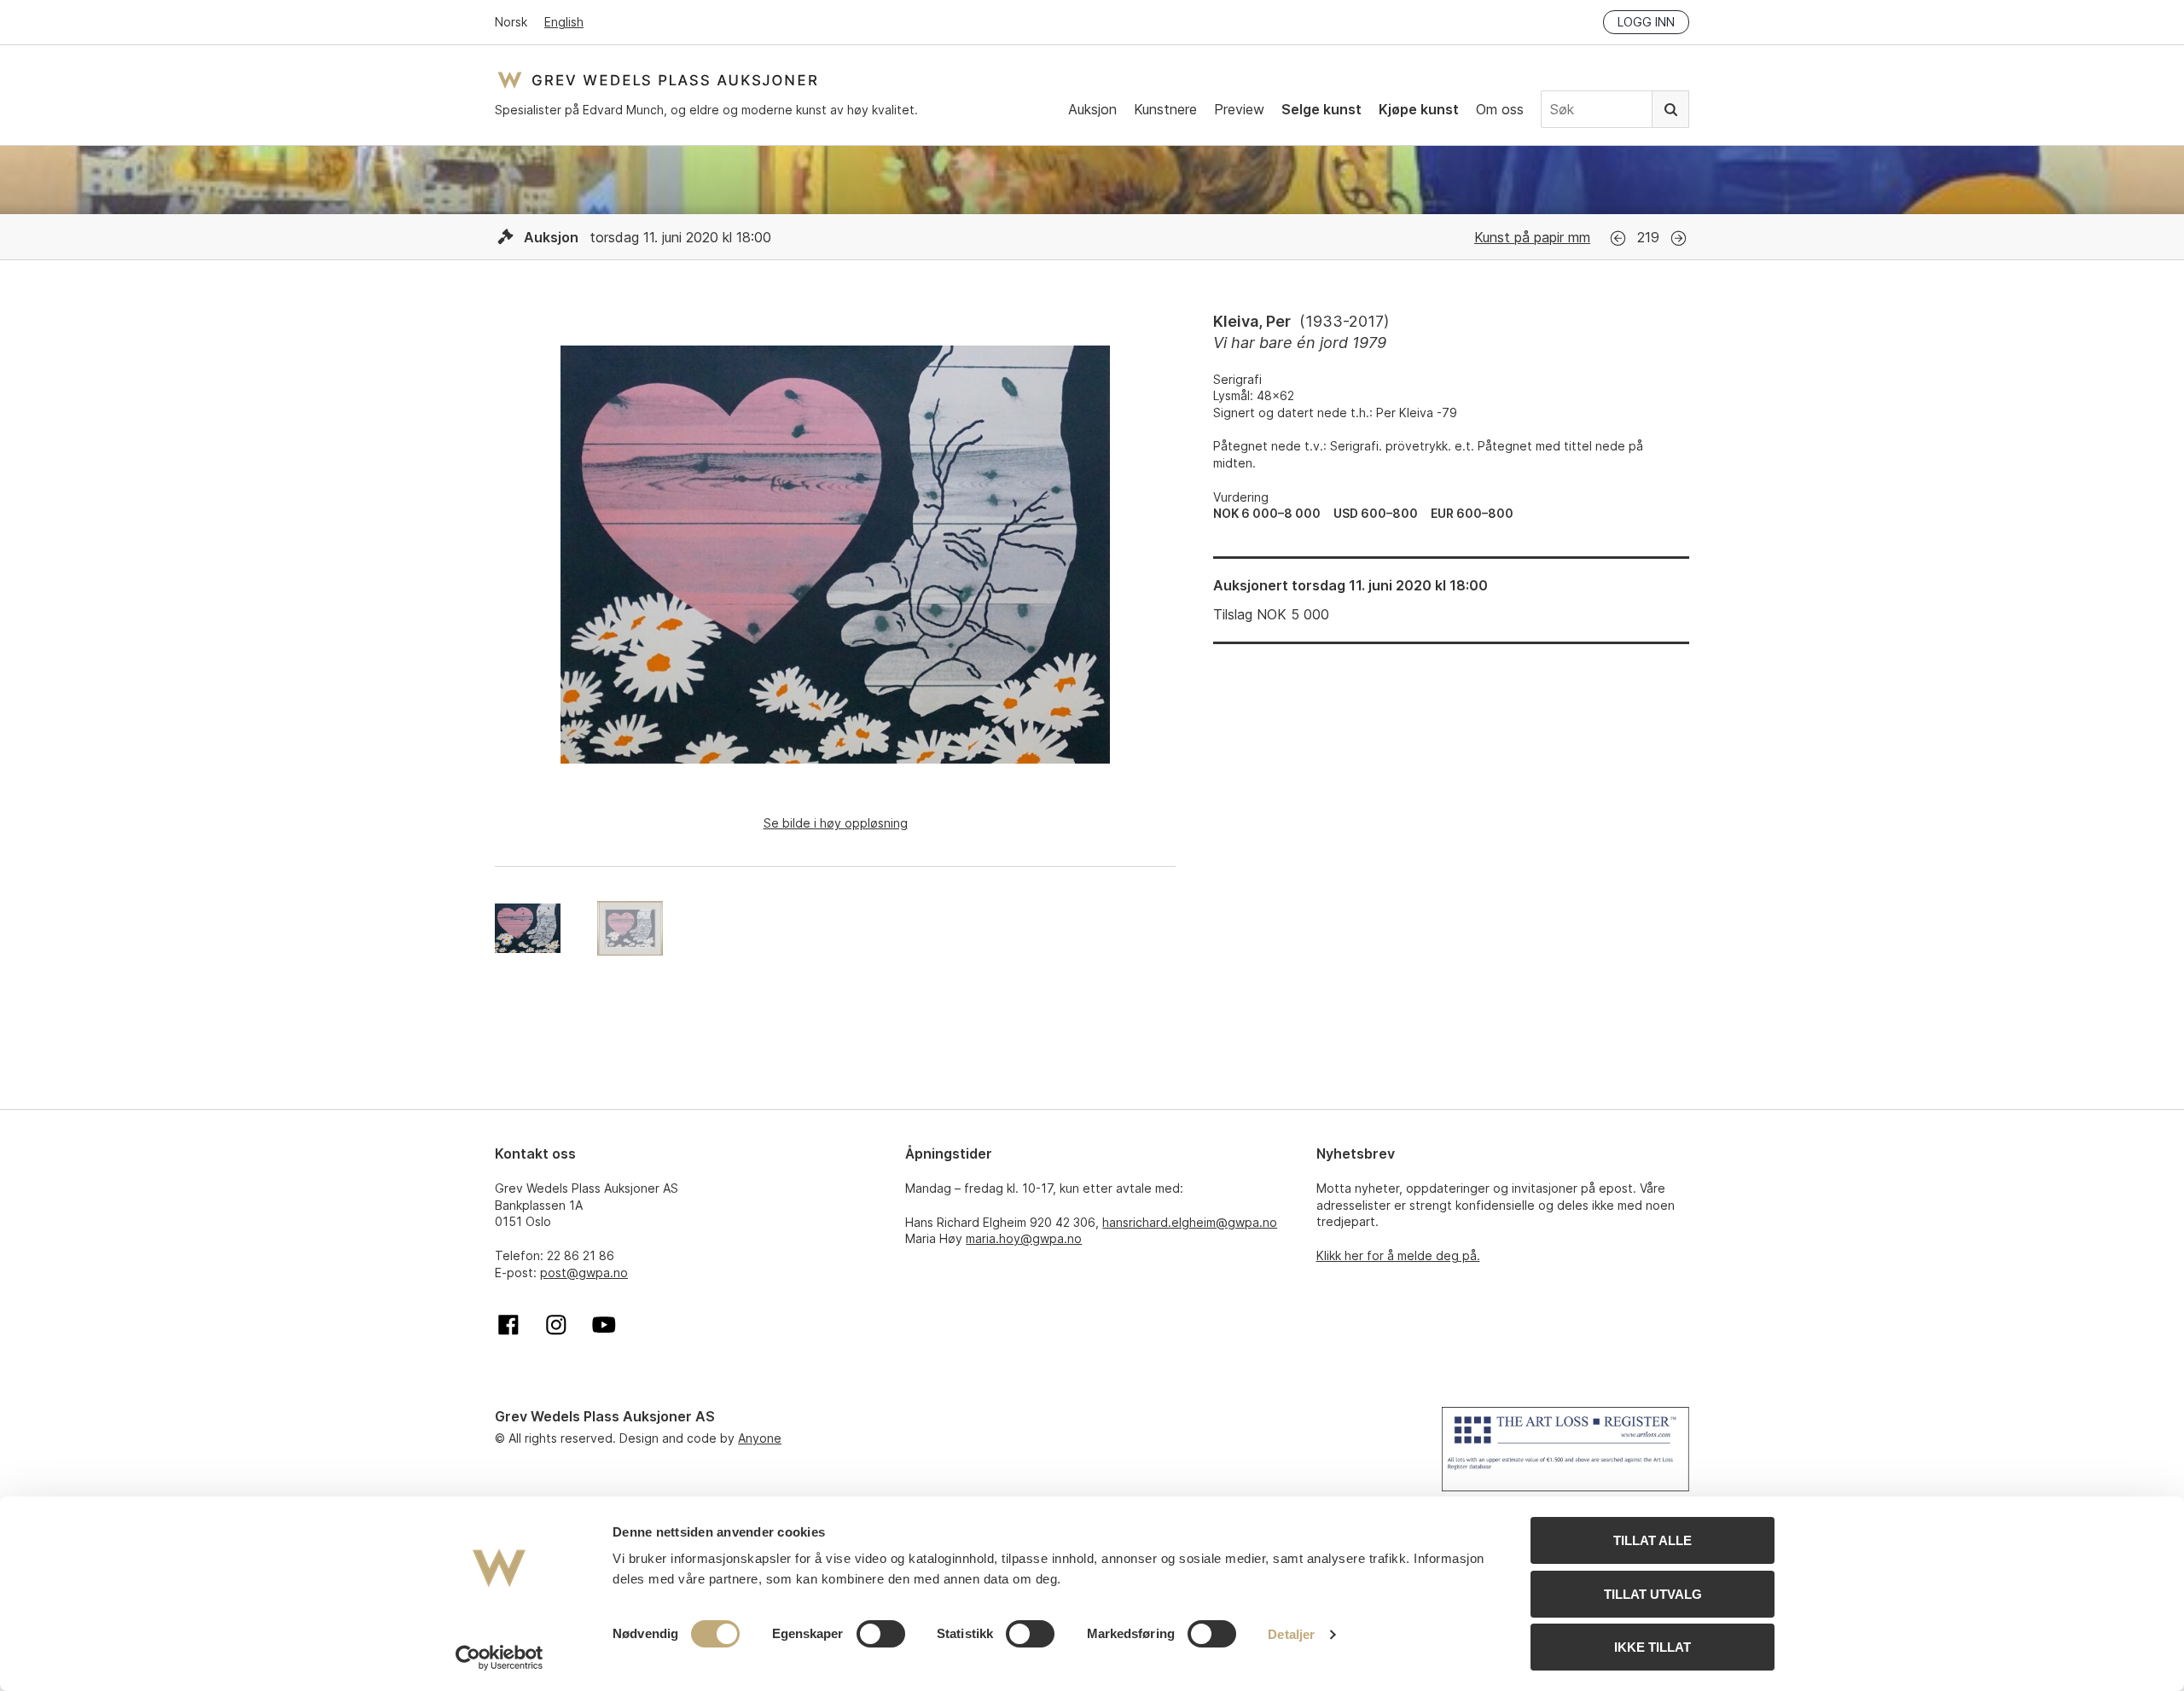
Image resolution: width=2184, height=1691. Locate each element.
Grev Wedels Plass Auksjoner (657, 80)
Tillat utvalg (1653, 1594)
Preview (1239, 109)
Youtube (604, 1325)
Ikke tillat (1653, 1647)
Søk (1670, 109)
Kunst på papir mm (1532, 237)
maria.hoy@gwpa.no (1024, 1238)
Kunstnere (1165, 109)
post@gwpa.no (584, 1273)
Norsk (511, 22)
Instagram (556, 1325)
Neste (1679, 238)
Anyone (760, 1438)
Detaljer (1291, 1634)
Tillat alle (1653, 1540)
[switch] (881, 1634)
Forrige (1618, 238)
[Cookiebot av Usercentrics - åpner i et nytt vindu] (500, 1658)
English (564, 22)
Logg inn (1646, 22)
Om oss (1500, 109)
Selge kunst (1321, 109)
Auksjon (1092, 109)
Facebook (508, 1325)
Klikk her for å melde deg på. (1398, 1255)
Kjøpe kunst (1419, 109)
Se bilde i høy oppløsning (836, 823)
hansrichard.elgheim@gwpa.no (1190, 1222)
